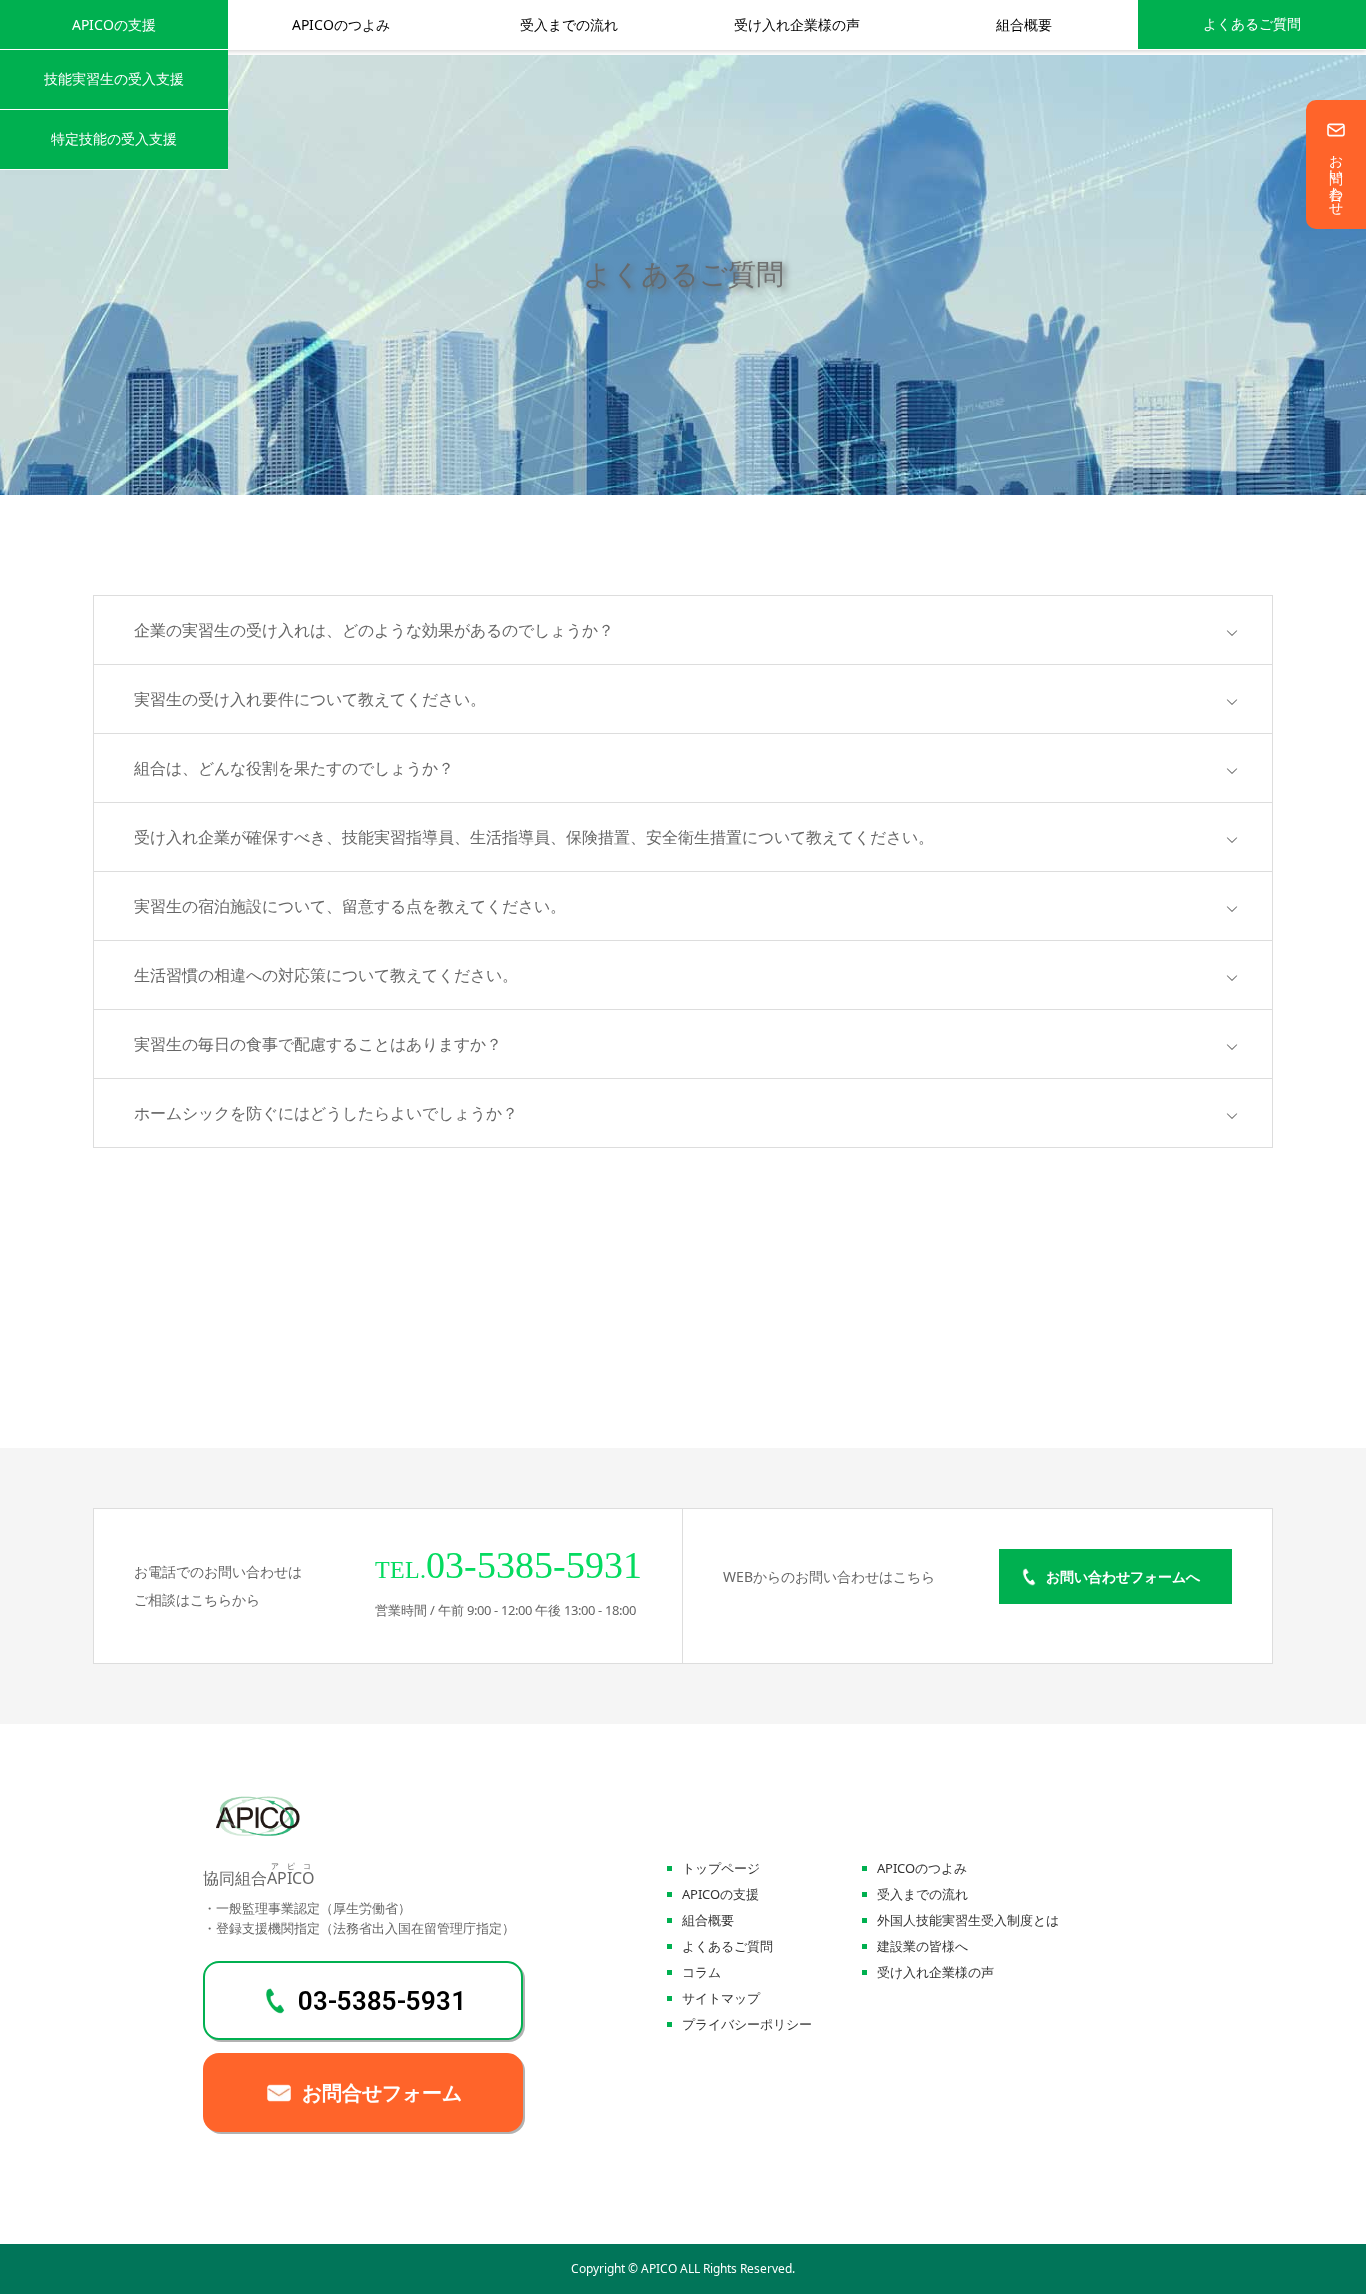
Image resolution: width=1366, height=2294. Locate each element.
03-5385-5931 (382, 2001)
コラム (701, 1972)
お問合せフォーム (382, 2093)
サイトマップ (721, 1998)
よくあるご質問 (1252, 24)
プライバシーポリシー (747, 2024)
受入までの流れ (569, 24)
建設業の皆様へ (922, 1946)
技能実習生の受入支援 (114, 78)
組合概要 (1024, 24)
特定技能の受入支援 (114, 138)
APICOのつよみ (341, 24)
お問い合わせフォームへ (1123, 1576)
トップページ (721, 1868)
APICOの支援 (114, 24)
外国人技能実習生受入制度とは (968, 1920)
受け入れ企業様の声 (797, 24)
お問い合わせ (1336, 177)
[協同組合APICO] (258, 1832)
